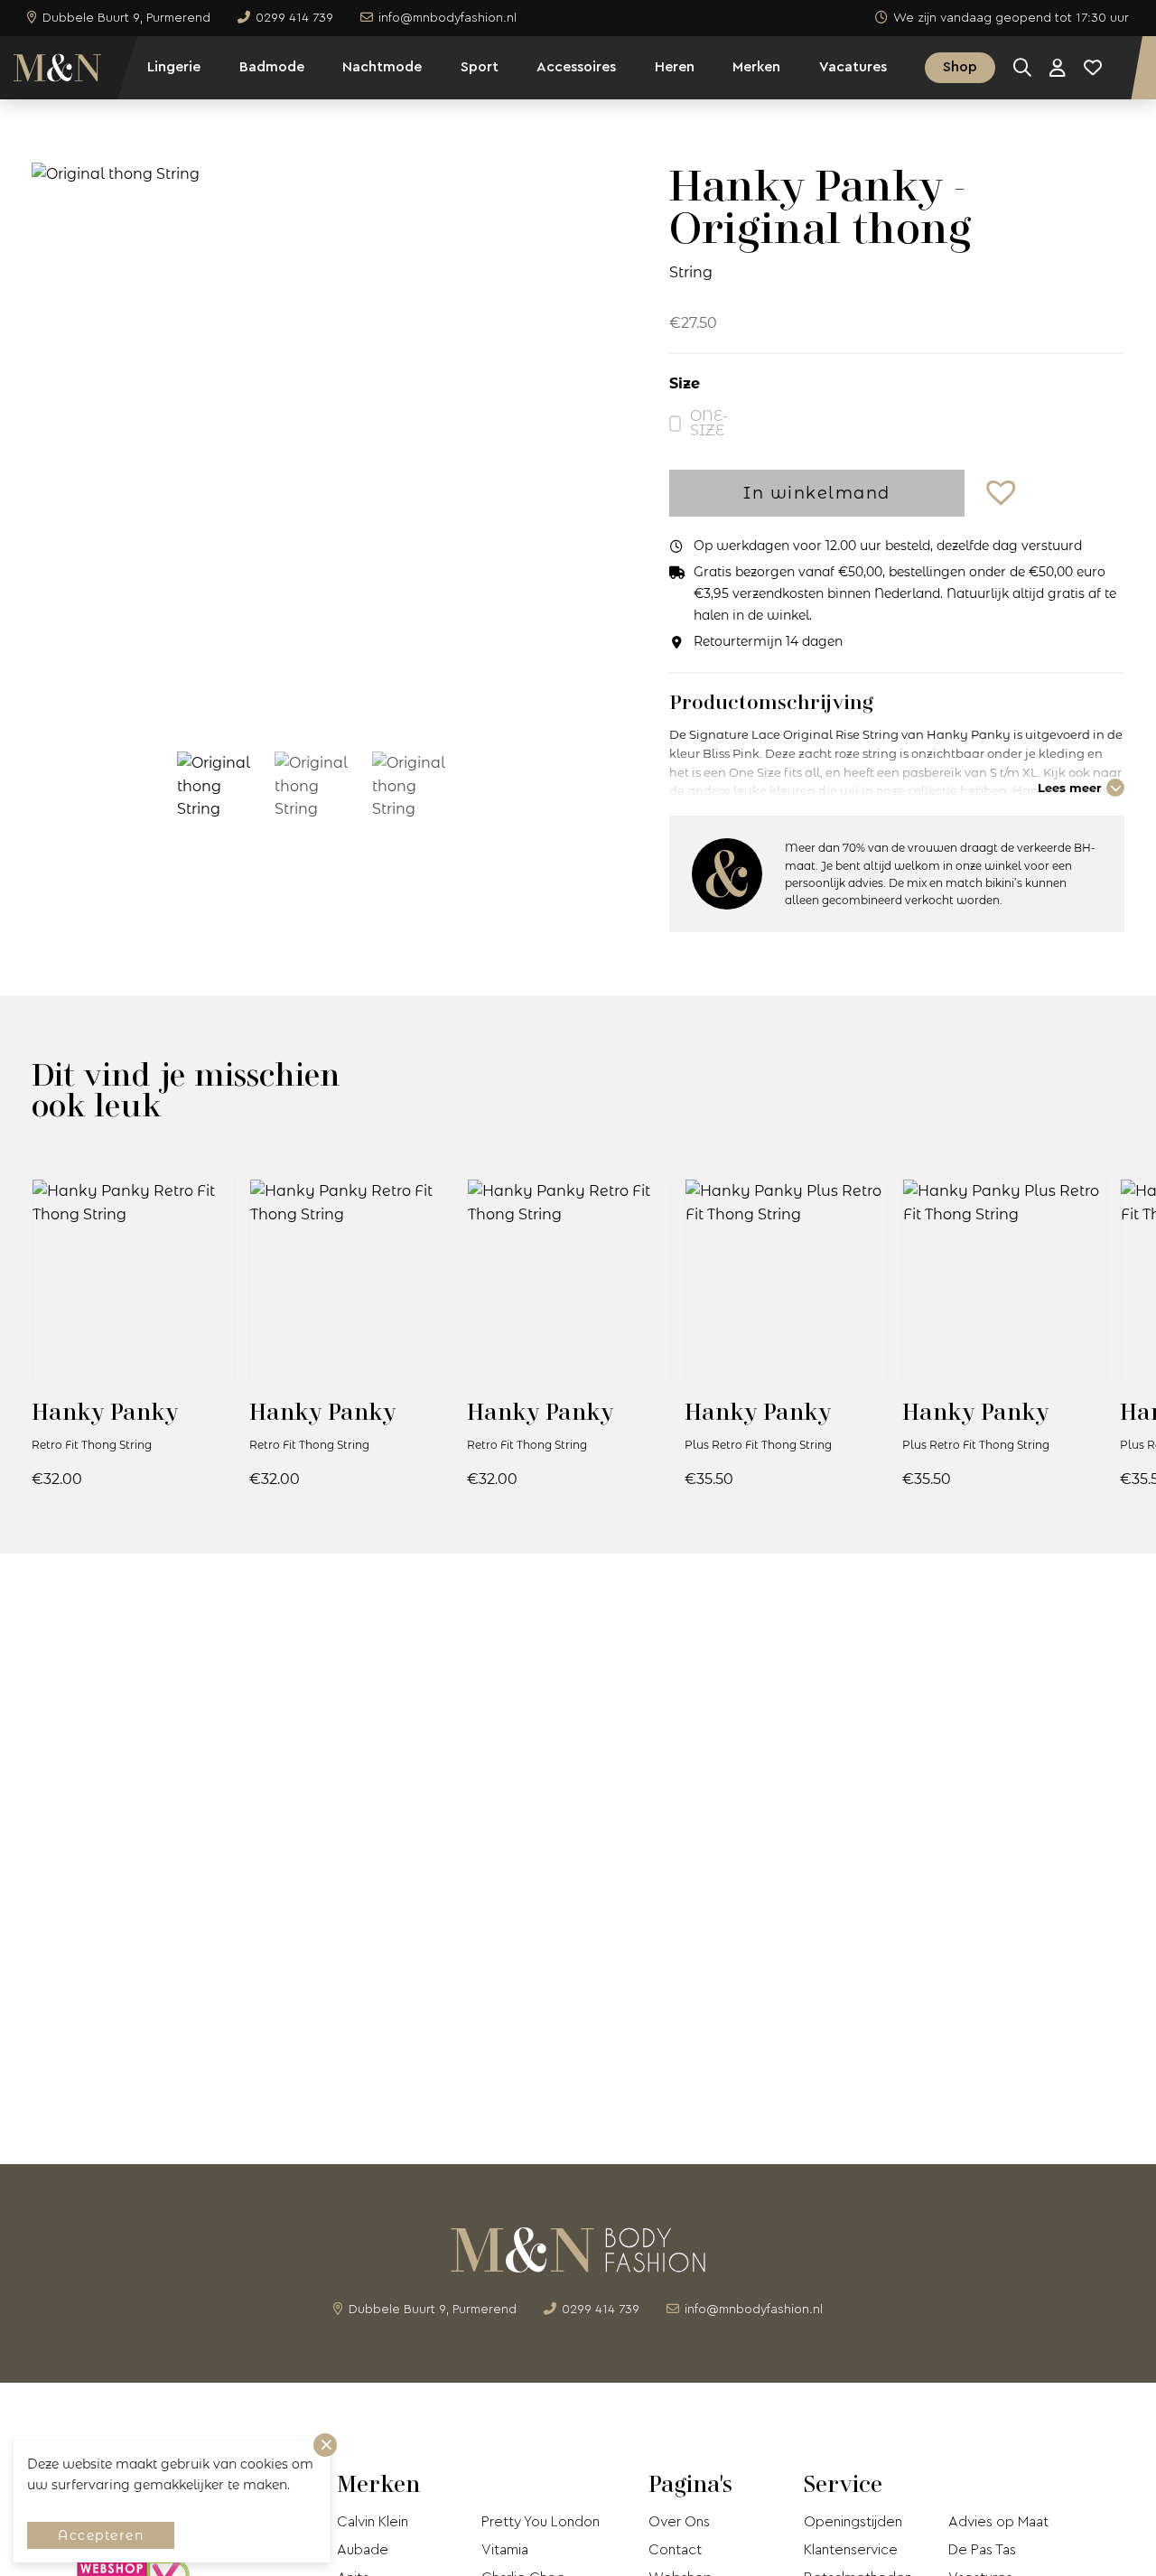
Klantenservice (851, 2550)
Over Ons (679, 2522)
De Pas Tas (982, 2550)
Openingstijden (853, 2522)
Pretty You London (541, 2522)
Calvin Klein (373, 2522)
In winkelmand (817, 493)
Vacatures (853, 67)
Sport (480, 67)
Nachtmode (382, 67)
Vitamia (505, 2550)
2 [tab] (314, 703)
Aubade (363, 2550)
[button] (1003, 494)
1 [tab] (287, 703)
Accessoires (576, 67)
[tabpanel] (314, 443)
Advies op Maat (998, 2522)
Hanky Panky (105, 1411)
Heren (675, 67)
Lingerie (174, 67)
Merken (756, 67)
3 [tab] (341, 703)
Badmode (272, 67)
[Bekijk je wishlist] (1093, 68)
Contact (675, 2550)
